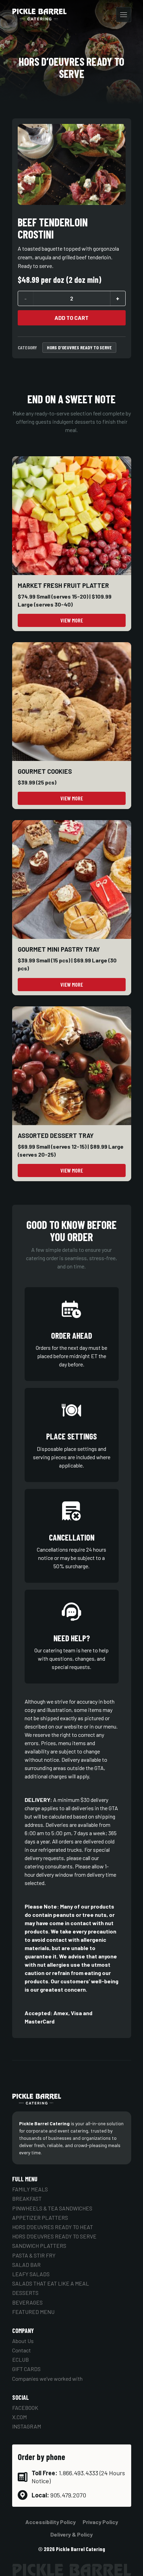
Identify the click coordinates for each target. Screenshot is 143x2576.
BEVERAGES (27, 2302)
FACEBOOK (25, 2408)
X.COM (19, 2417)
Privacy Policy (100, 2522)
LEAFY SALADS (31, 2274)
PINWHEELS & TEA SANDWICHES (52, 2208)
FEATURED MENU (33, 2312)
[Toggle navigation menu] (124, 15)
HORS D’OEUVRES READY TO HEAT (53, 2227)
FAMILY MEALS (30, 2189)
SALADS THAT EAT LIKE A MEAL (51, 2283)
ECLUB (20, 2359)
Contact (22, 2350)
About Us (23, 2341)
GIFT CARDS (26, 2369)
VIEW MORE (72, 620)
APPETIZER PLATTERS (40, 2218)
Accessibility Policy (51, 2522)
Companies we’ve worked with (47, 2378)
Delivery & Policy (71, 2534)
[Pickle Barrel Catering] (40, 15)
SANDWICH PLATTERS (39, 2246)
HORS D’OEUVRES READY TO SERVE (79, 347)
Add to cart (71, 318)
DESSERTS (25, 2293)
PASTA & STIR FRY (34, 2255)
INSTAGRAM (27, 2426)
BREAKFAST (27, 2198)
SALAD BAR (26, 2265)
